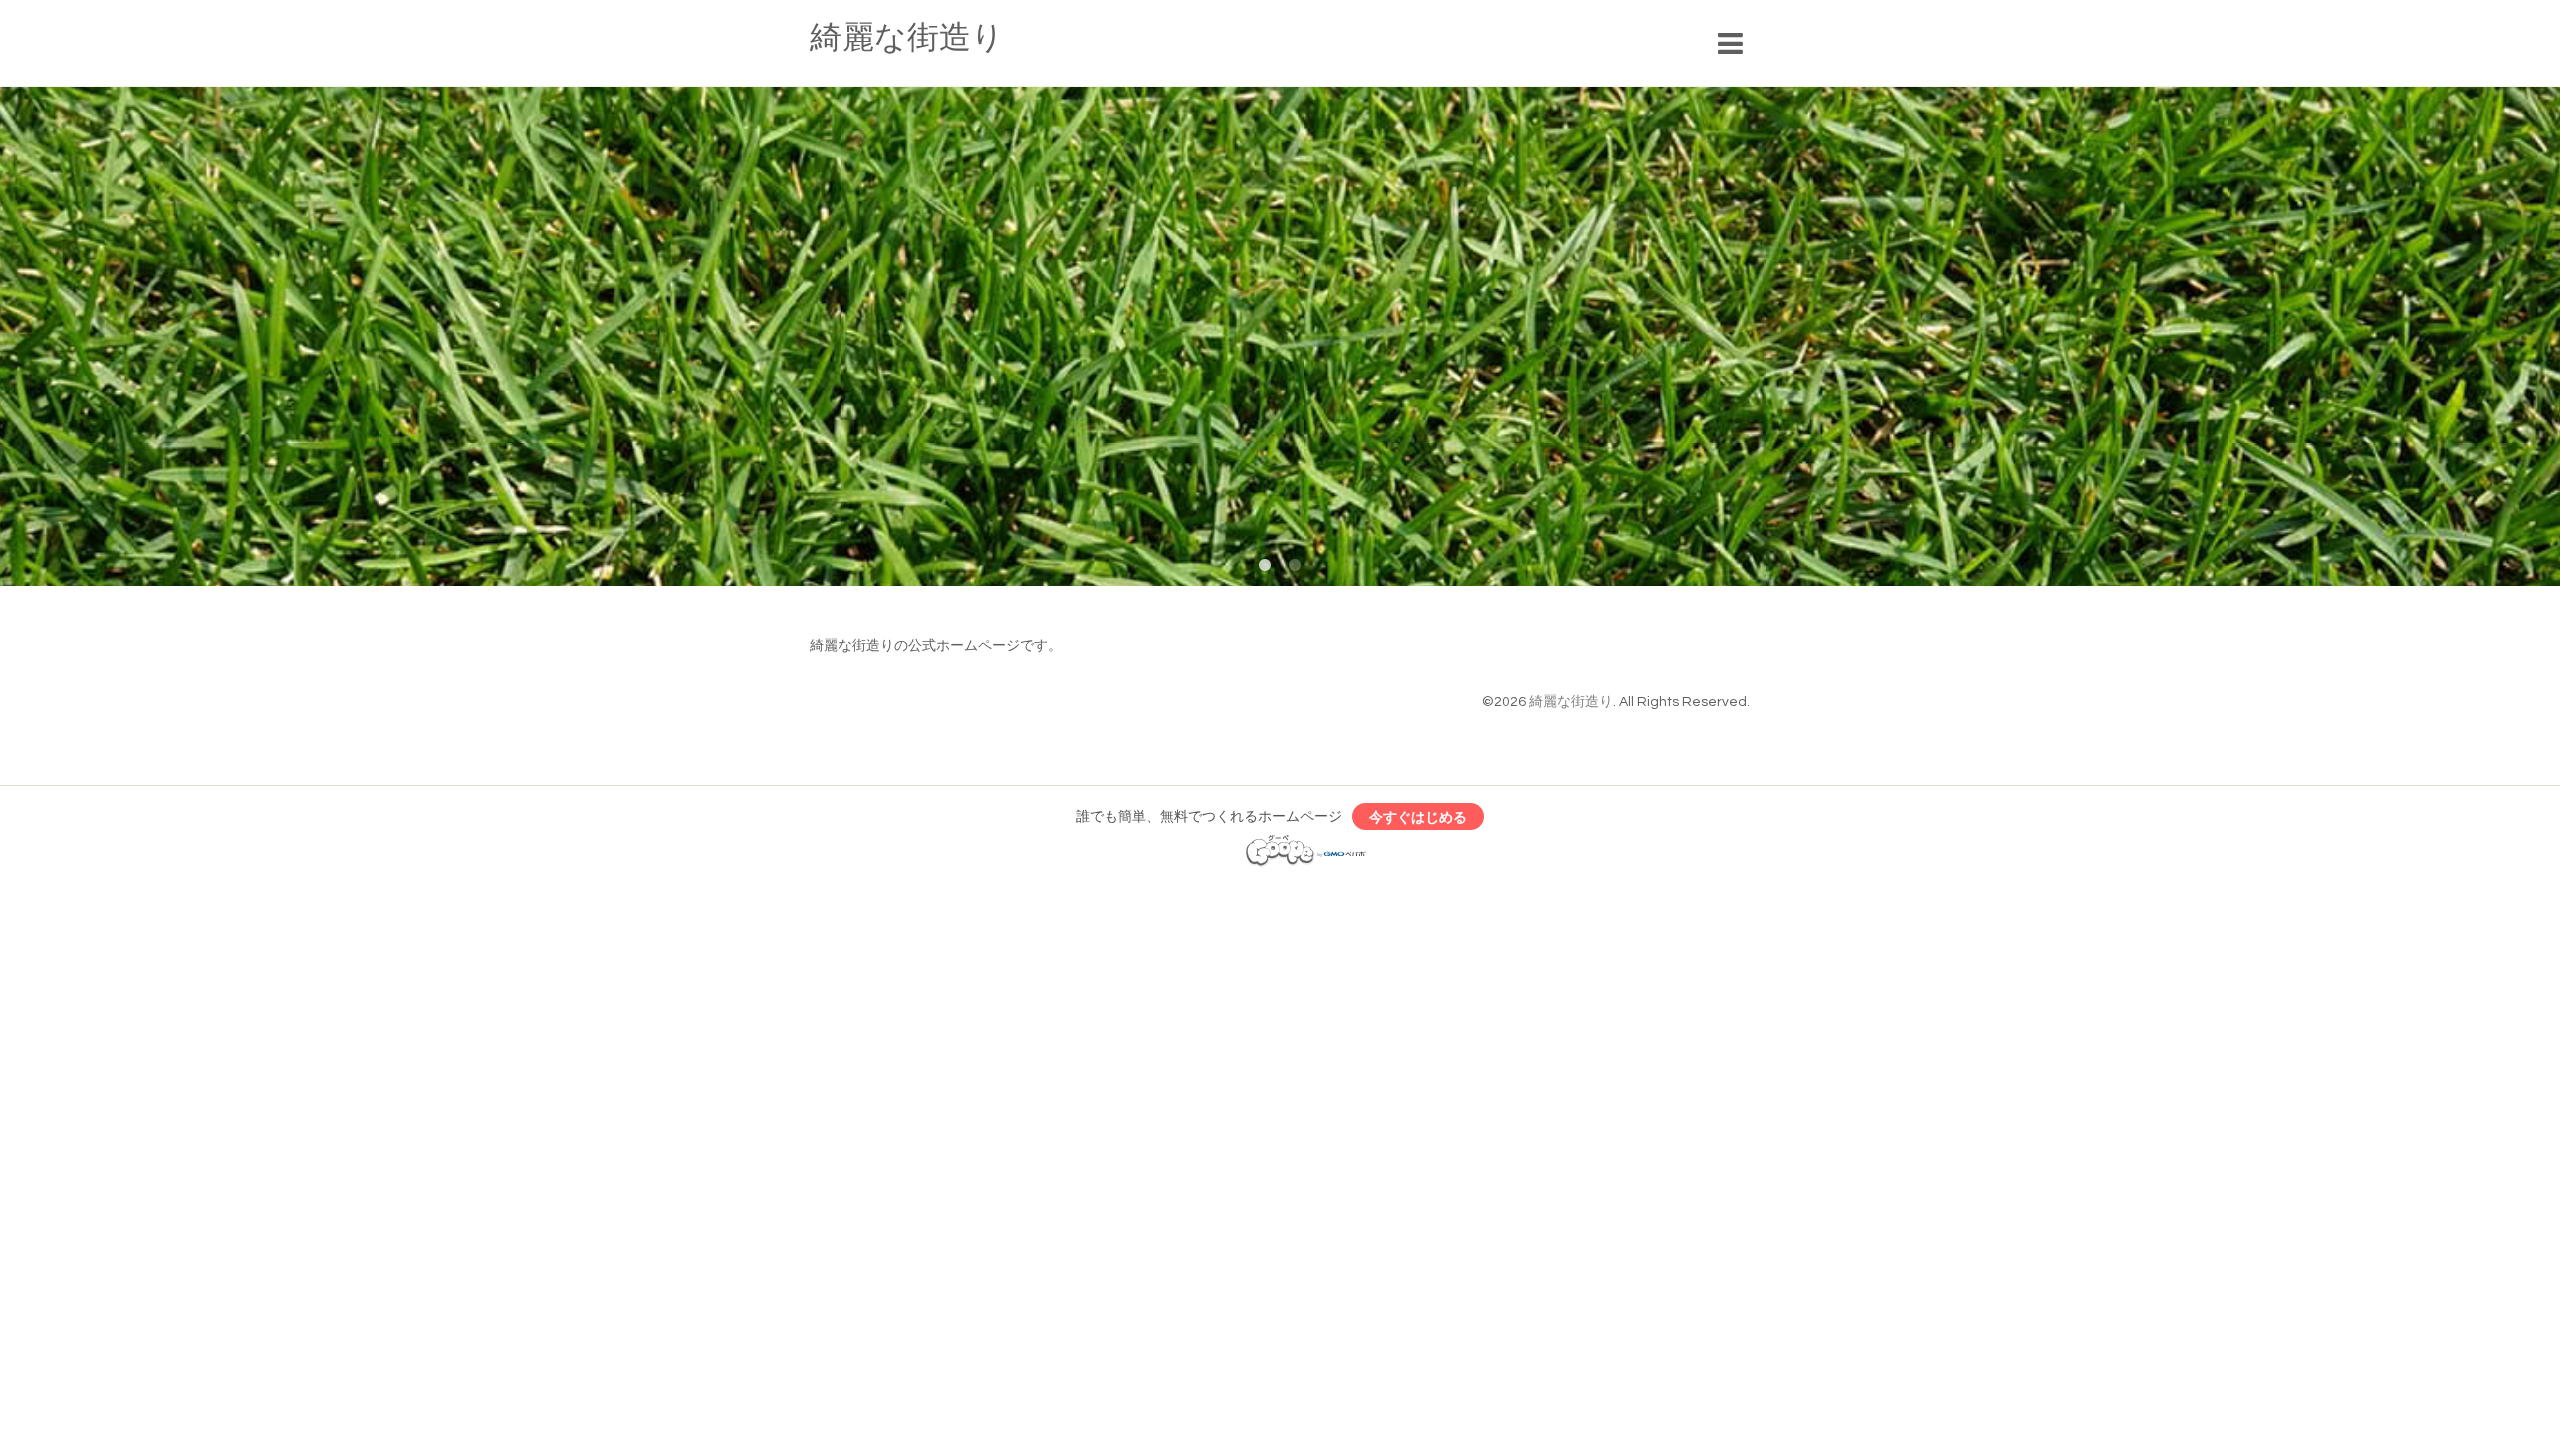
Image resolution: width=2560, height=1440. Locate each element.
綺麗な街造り (907, 38)
